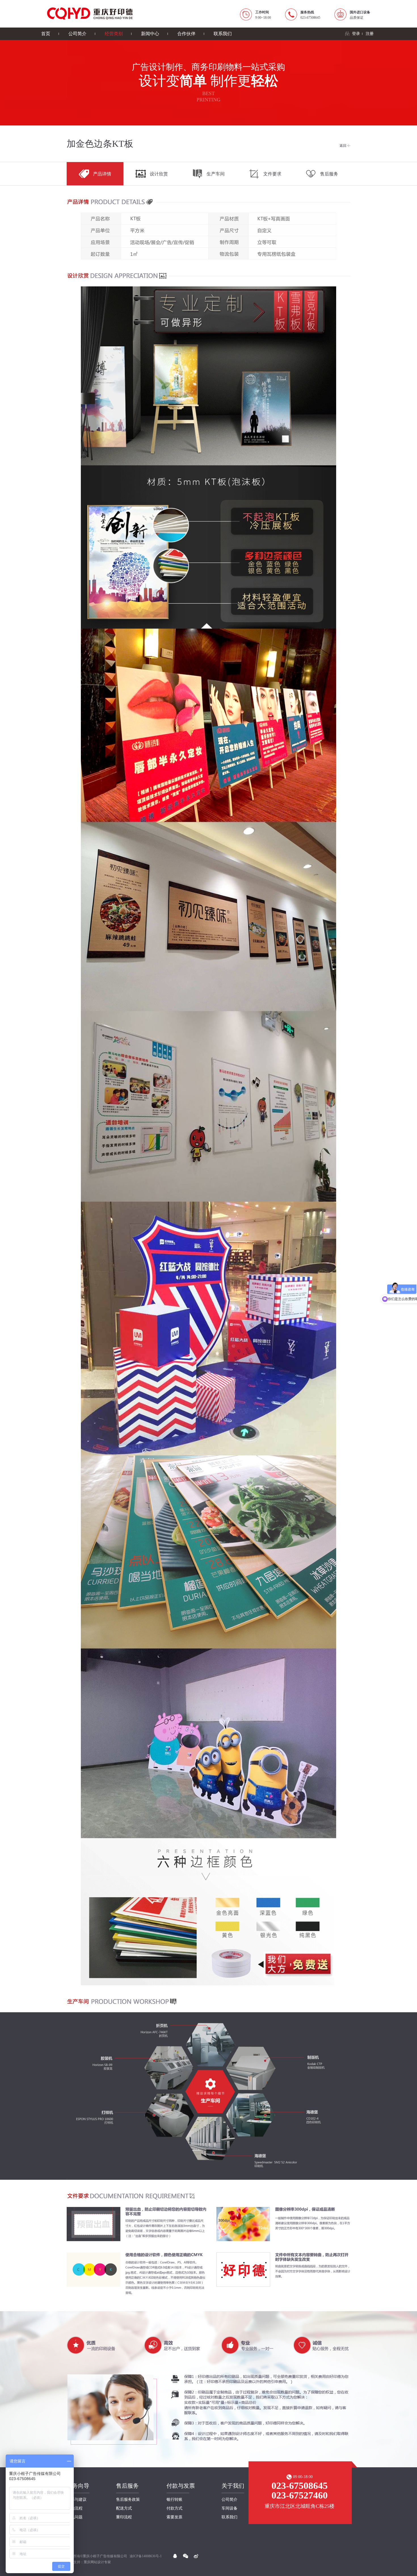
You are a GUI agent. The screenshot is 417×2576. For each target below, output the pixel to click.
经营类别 (114, 34)
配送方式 (124, 2508)
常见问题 (75, 2517)
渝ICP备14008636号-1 (146, 2556)
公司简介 (77, 34)
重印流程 (124, 2517)
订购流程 (75, 2508)
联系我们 (223, 34)
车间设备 (229, 2508)
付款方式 (174, 2508)
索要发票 (174, 2517)
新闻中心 (150, 34)
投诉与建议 (77, 2500)
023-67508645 (300, 2486)
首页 (46, 34)
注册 (370, 34)
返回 (343, 146)
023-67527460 (300, 2495)
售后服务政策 (128, 2500)
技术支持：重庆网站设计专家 (89, 2562)
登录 (356, 34)
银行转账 (174, 2500)
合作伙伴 (186, 34)
